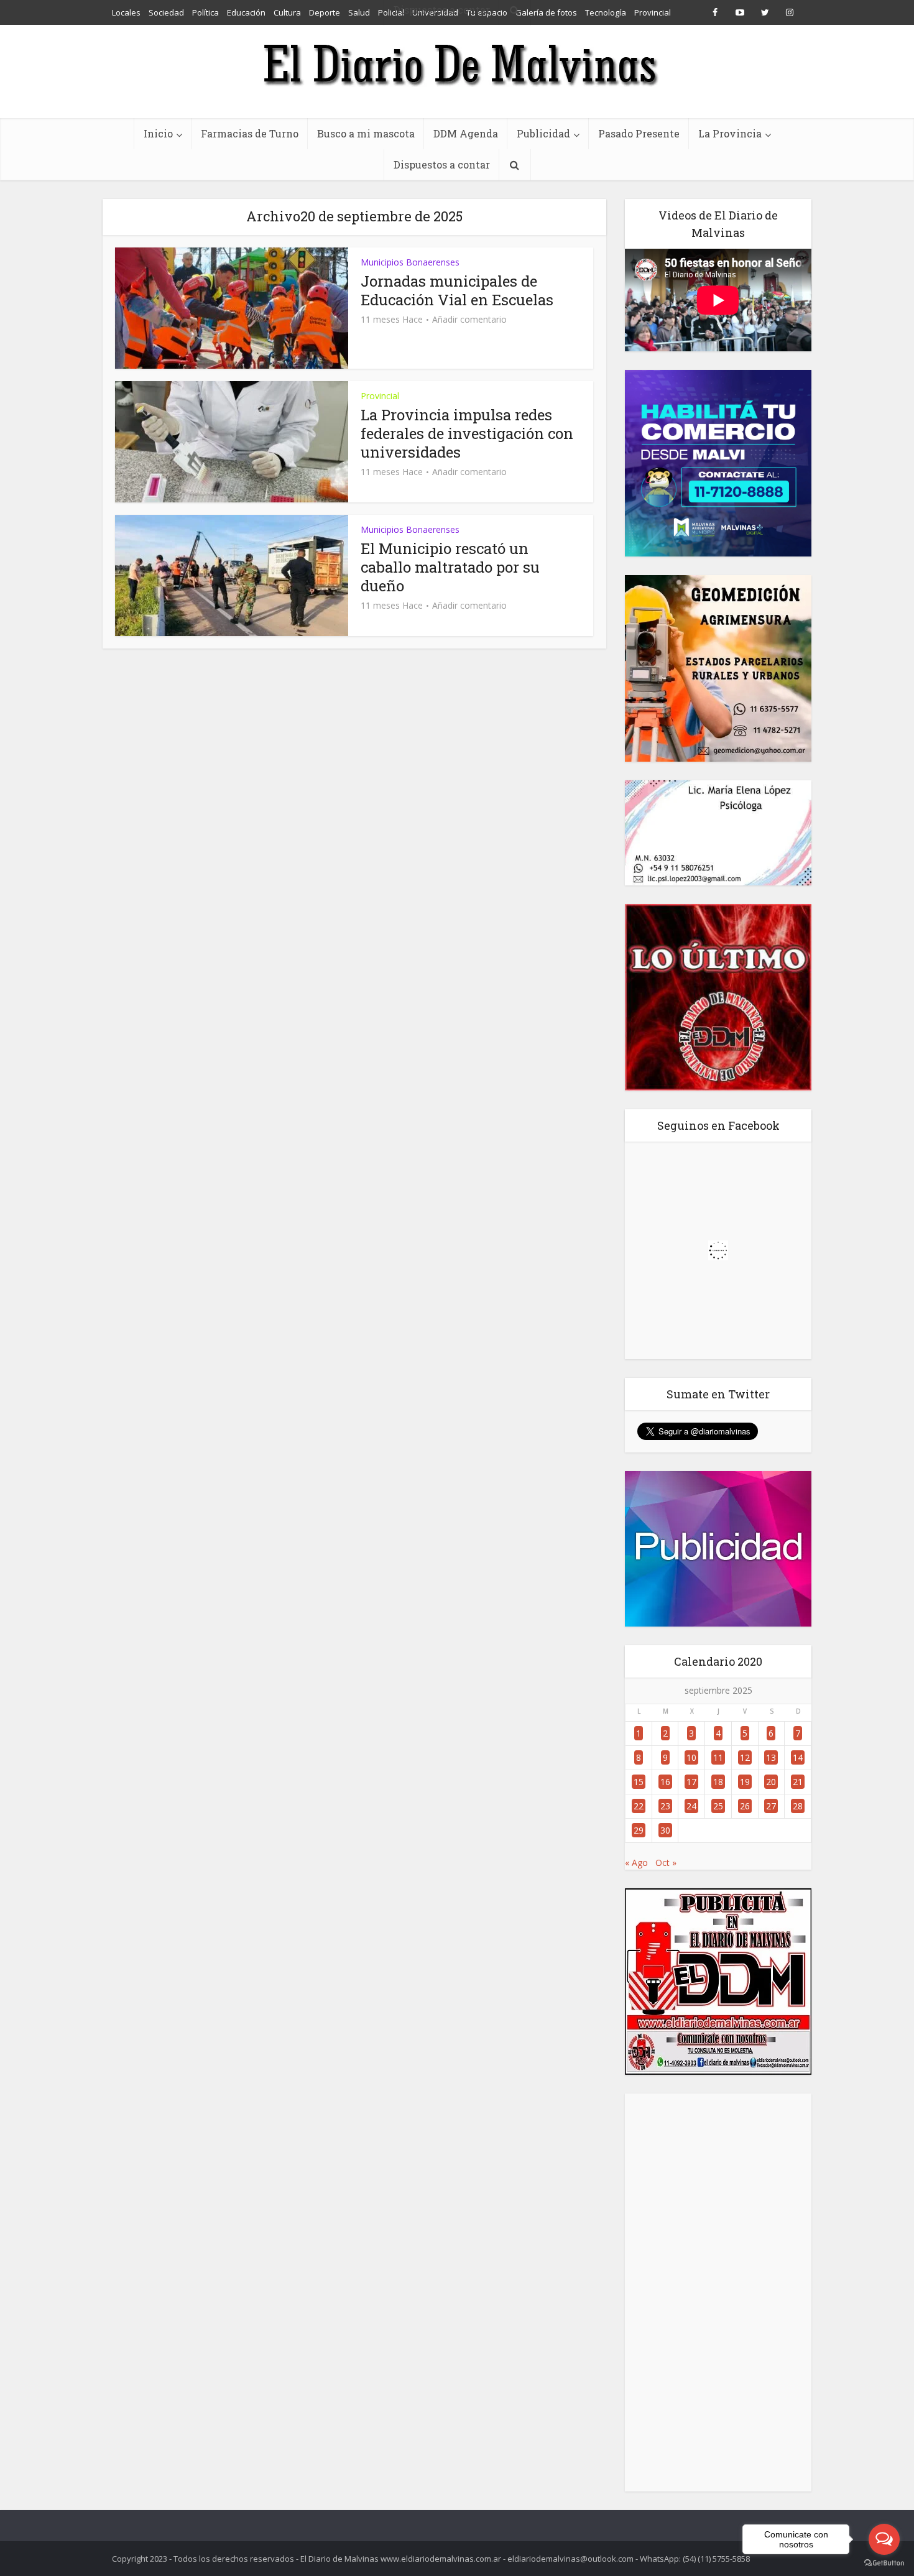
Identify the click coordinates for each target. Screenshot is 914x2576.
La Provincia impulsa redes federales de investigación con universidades (467, 433)
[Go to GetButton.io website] (884, 2563)
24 (691, 1806)
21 (798, 1782)
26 (745, 1806)
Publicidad (543, 133)
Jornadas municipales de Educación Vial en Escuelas (457, 290)
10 (691, 1757)
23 (665, 1806)
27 (771, 1806)
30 (665, 1830)
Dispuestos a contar (442, 164)
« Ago (636, 1863)
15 (639, 1782)
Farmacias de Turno (250, 133)
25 (718, 1806)
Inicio (158, 133)
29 (639, 1830)
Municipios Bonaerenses (410, 262)
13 (771, 1757)
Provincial (380, 396)
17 (691, 1782)
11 (718, 1757)
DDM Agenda (466, 133)
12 (745, 1757)
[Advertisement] (718, 2292)
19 (745, 1782)
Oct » (666, 1863)
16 (665, 1782)
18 (718, 1782)
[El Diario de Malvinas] (457, 64)
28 (798, 1806)
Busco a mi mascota (366, 133)
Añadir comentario (469, 320)
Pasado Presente (639, 133)
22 (639, 1806)
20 (771, 1782)
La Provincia (730, 133)
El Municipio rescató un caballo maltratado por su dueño (450, 567)
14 (798, 1757)
